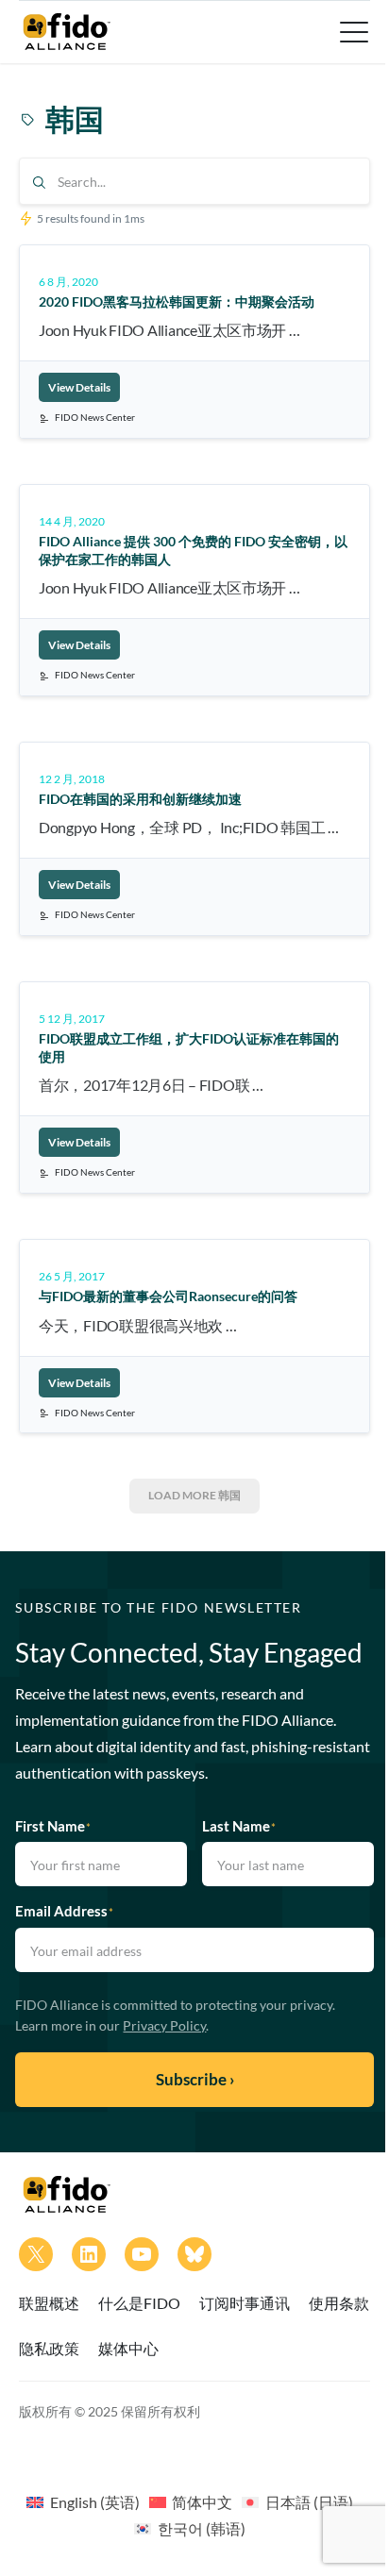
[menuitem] (83, 2501)
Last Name (239, 1826)
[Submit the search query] (39, 183)
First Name (53, 1826)
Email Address (64, 1911)
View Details (79, 387)
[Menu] (352, 32)
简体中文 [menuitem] (202, 2502)
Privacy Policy (164, 2025)
